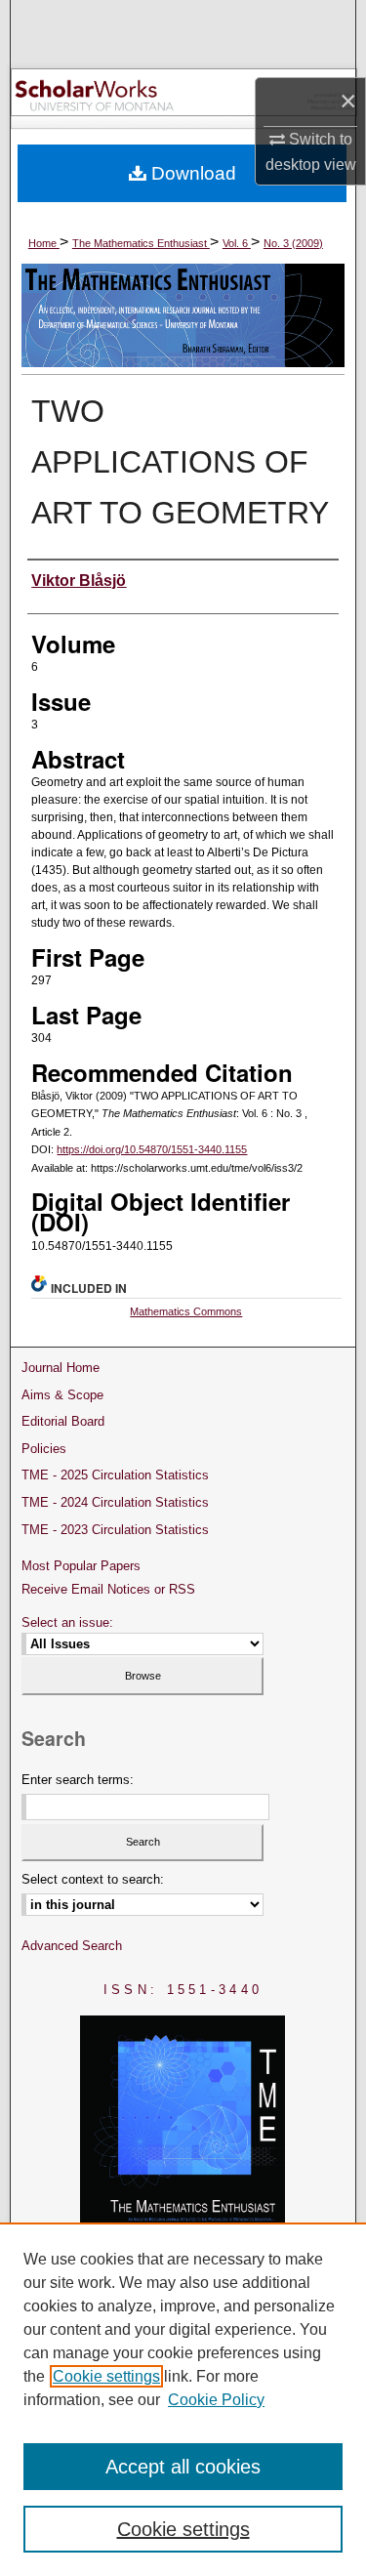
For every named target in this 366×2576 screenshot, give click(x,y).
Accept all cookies (183, 2467)
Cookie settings (106, 2376)
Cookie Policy (216, 2400)
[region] (183, 2399)
